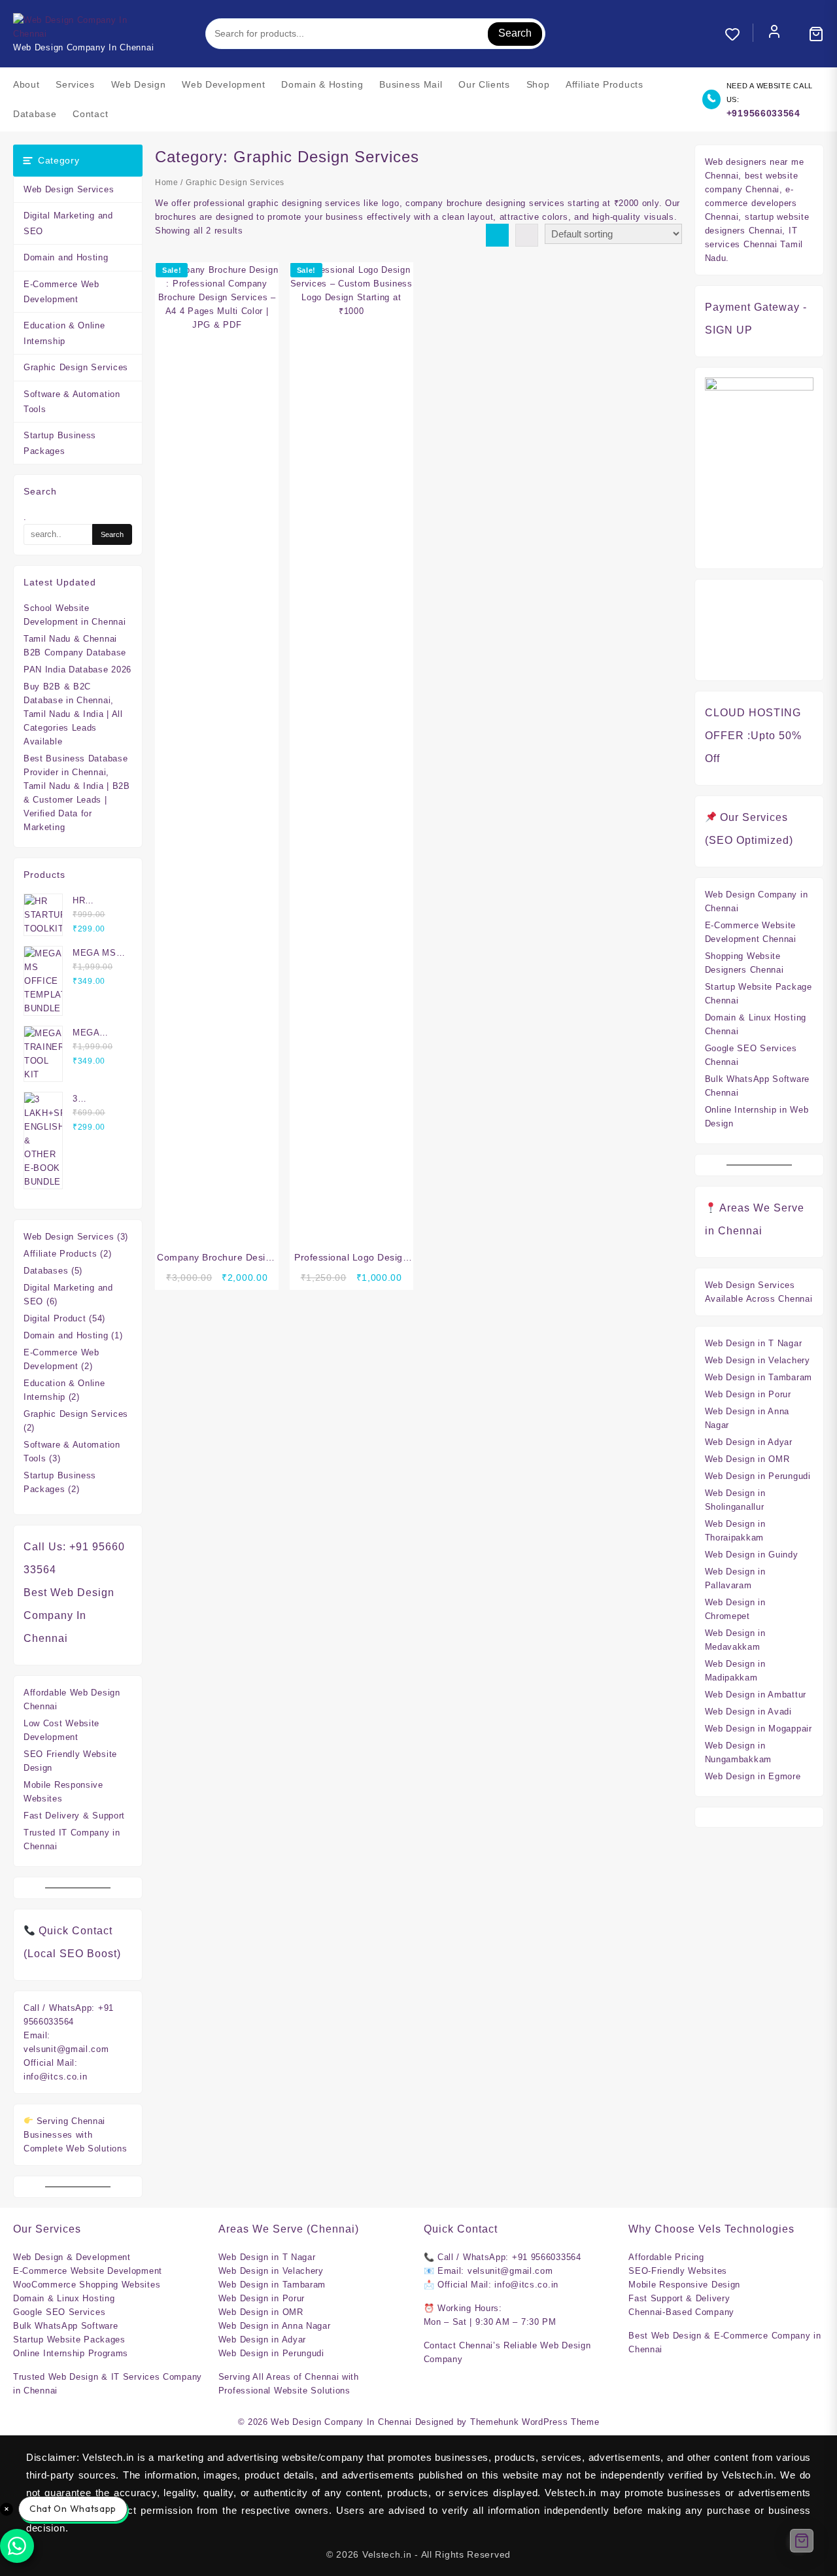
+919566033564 (763, 113)
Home (167, 183)
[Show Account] (774, 34)
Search (515, 33)
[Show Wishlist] (739, 34)
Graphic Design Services (76, 367)
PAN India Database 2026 (77, 670)
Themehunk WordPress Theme (535, 2422)
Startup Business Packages (60, 443)
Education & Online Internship (64, 333)
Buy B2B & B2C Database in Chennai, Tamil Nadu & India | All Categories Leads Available (73, 714)
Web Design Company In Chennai (341, 2422)
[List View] (527, 235)
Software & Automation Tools (72, 402)
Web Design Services (69, 189)
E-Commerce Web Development (61, 292)
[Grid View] (497, 235)
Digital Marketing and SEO (68, 223)
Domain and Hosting (66, 257)
